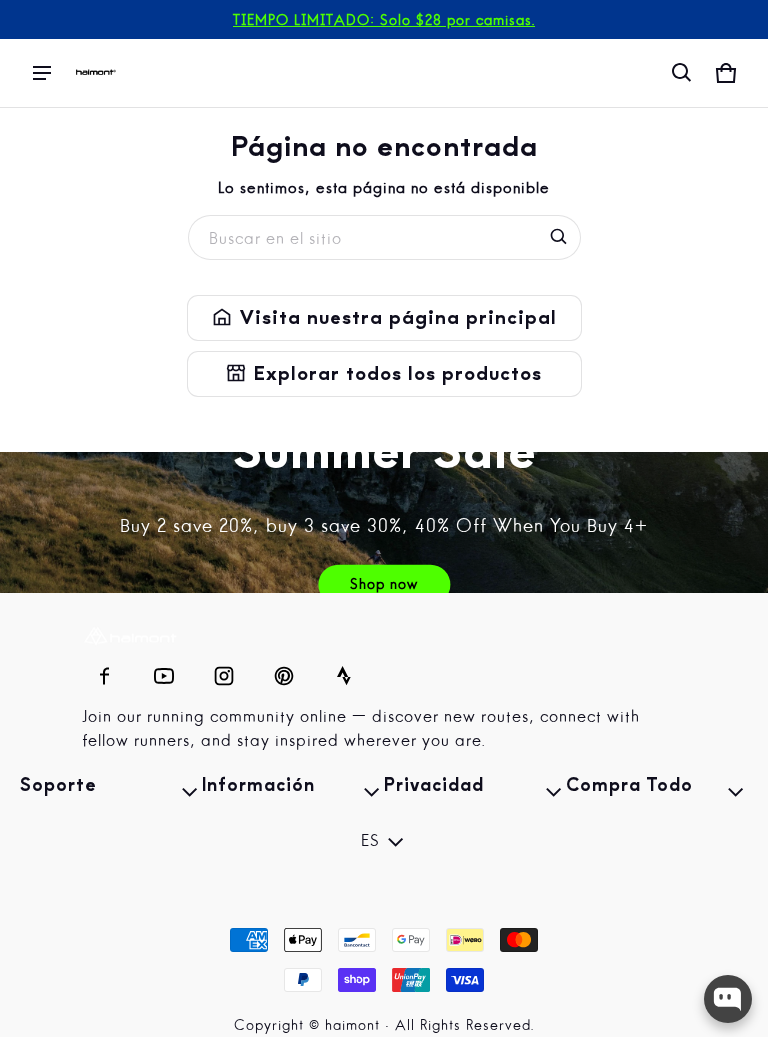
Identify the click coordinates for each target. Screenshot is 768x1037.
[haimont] (96, 73)
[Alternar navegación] (42, 73)
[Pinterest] (284, 671)
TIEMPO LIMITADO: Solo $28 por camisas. (384, 21)
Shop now (384, 585)
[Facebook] (104, 671)
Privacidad (475, 792)
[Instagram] (224, 671)
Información (293, 792)
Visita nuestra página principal (384, 318)
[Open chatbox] (728, 999)
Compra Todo (657, 792)
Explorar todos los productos (384, 374)
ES (370, 842)
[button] (682, 73)
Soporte (111, 792)
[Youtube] (164, 671)
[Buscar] (559, 237)
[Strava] (344, 671)
